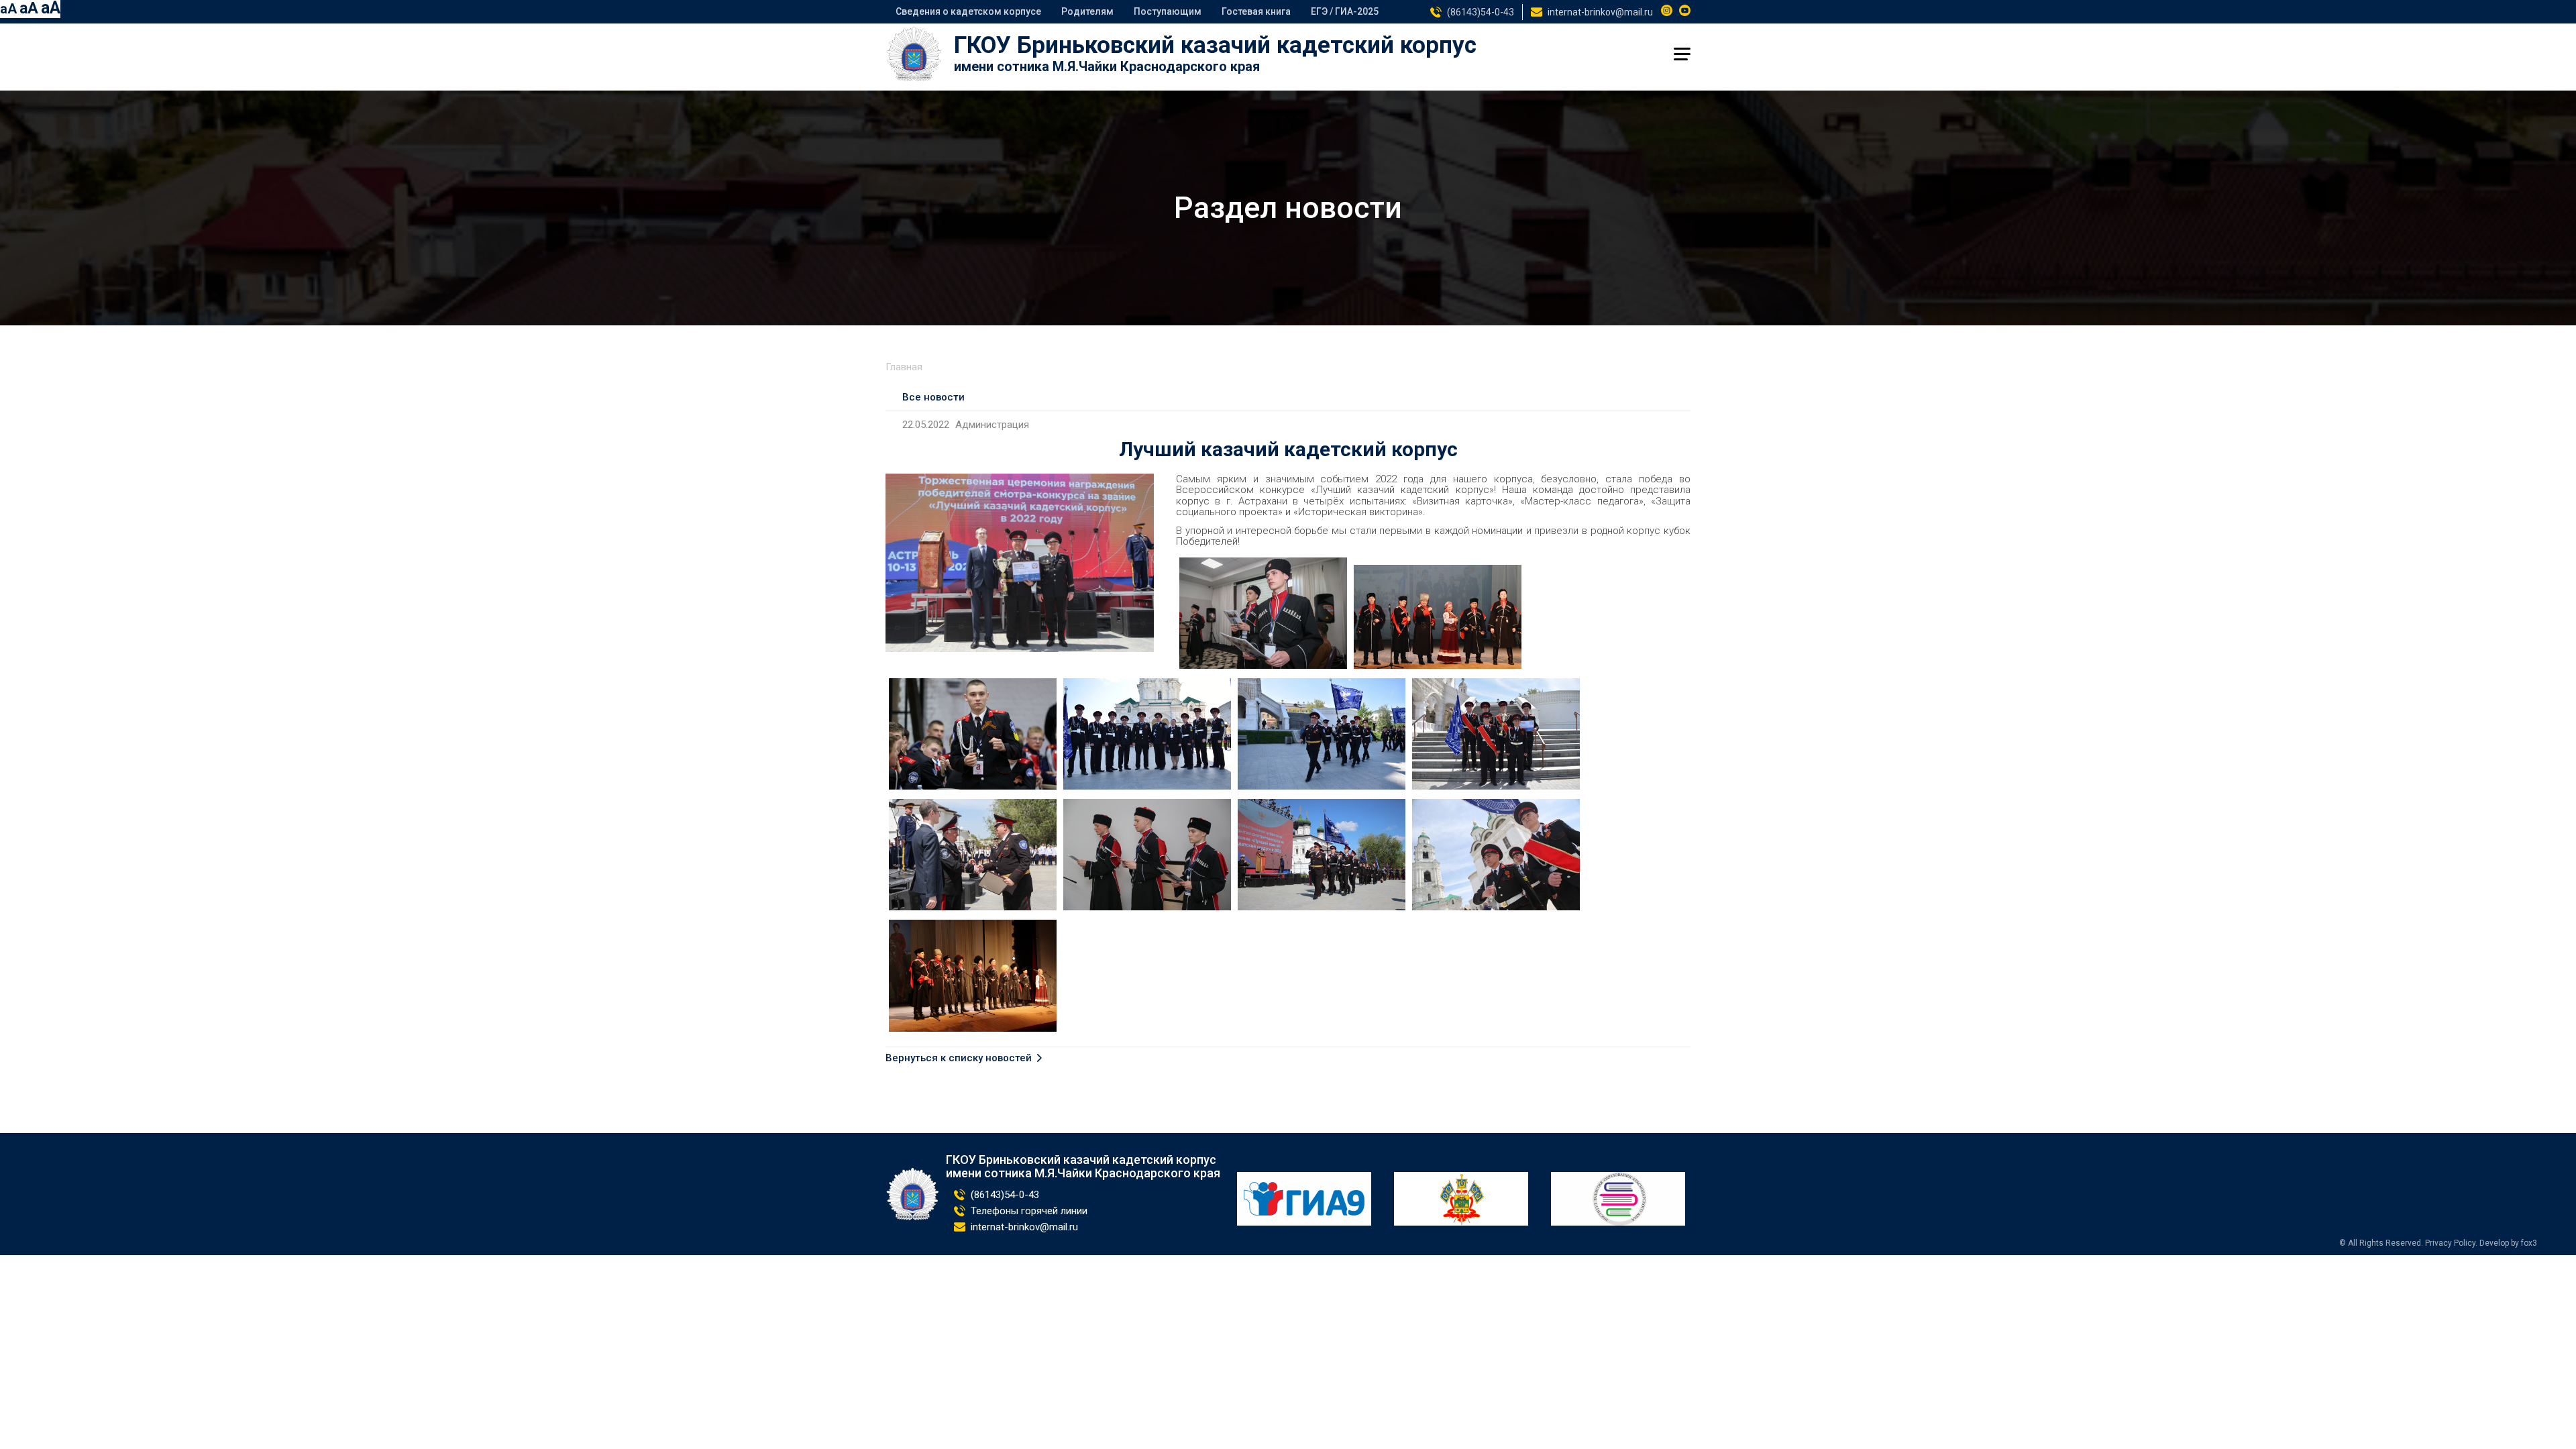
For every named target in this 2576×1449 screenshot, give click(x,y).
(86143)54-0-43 (1481, 12)
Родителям (1087, 11)
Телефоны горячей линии (1029, 1211)
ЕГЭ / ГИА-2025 (1345, 11)
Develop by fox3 (2508, 1243)
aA (8, 9)
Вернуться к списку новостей (959, 1058)
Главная (904, 367)
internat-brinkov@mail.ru (1600, 12)
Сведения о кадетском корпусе (968, 11)
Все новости (933, 397)
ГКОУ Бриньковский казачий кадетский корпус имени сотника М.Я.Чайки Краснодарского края (1083, 1167)
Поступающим (1168, 11)
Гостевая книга (1256, 11)
